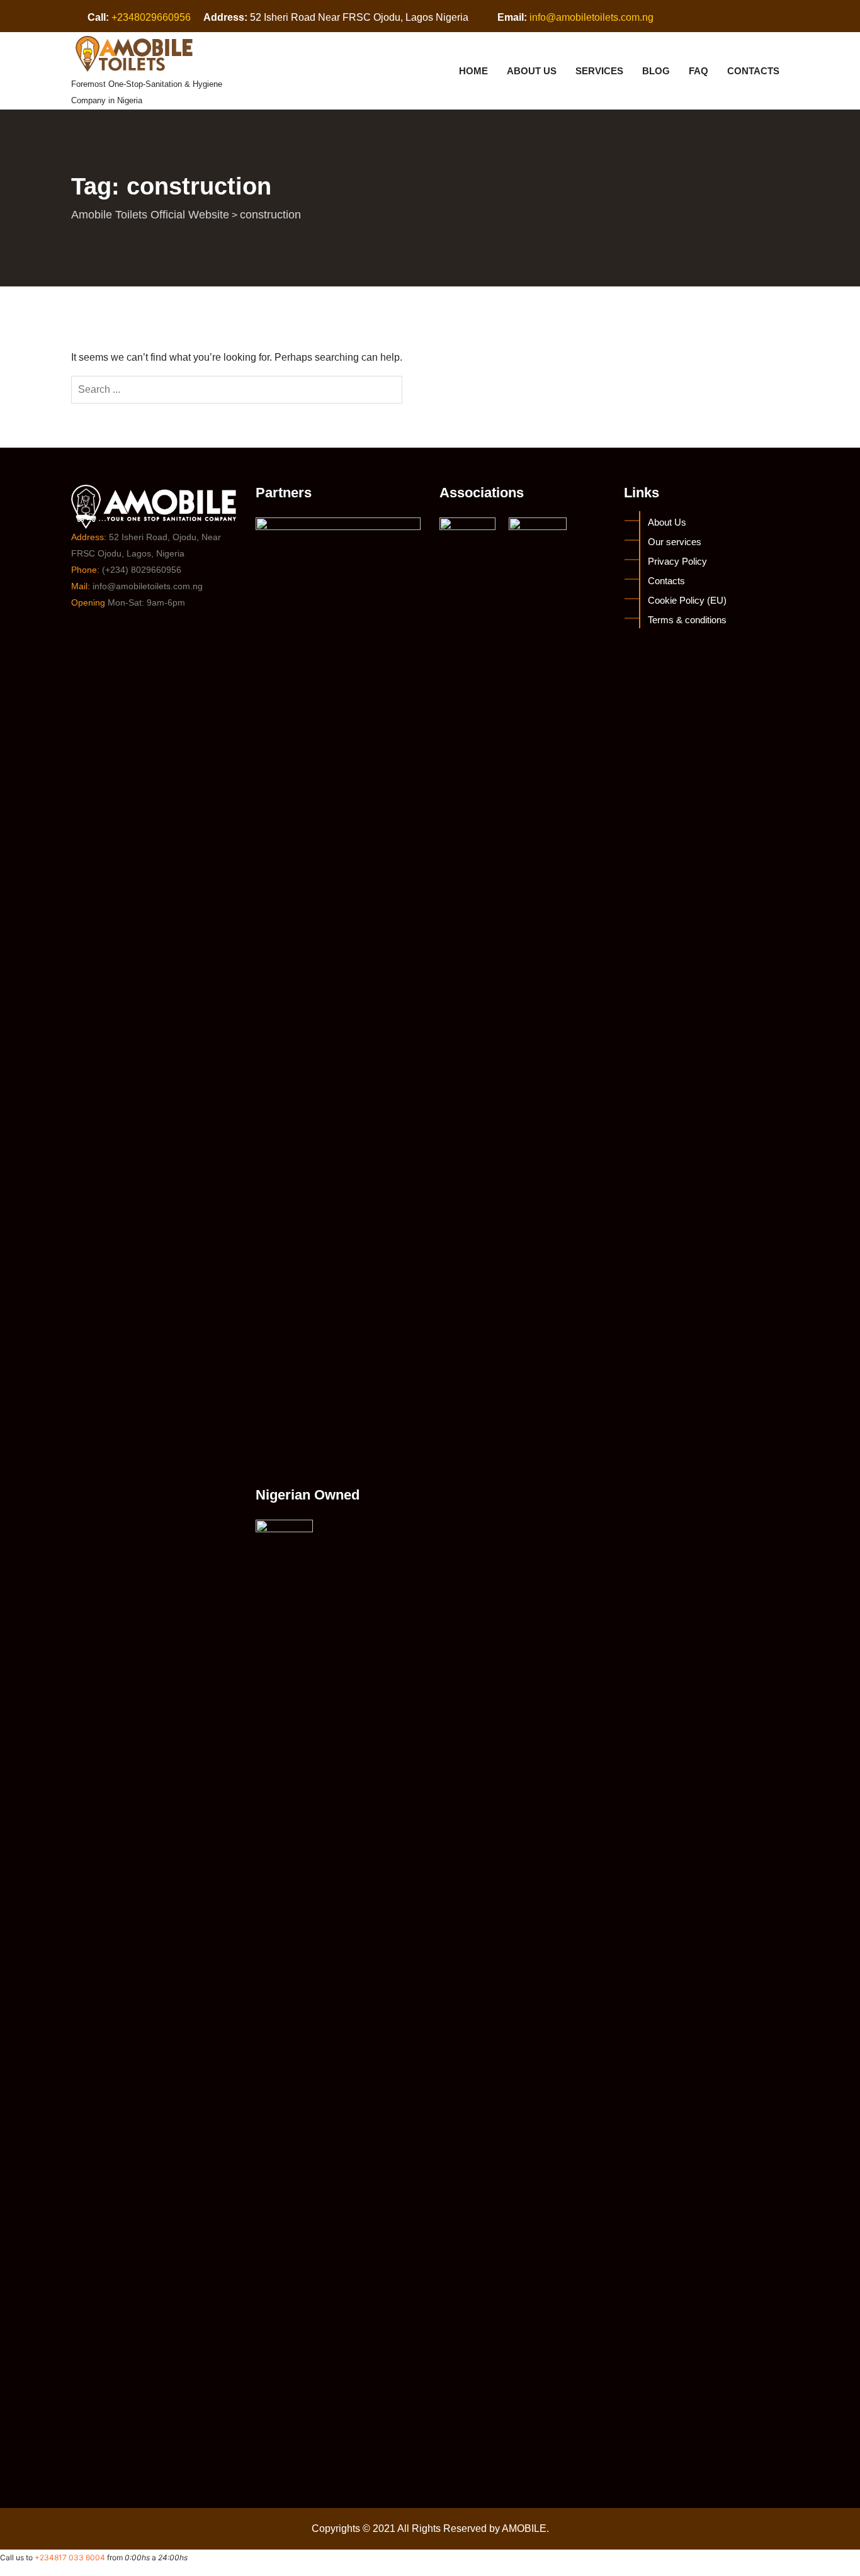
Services (599, 71)
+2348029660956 (151, 17)
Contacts (753, 71)
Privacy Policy (677, 561)
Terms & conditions (687, 620)
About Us (532, 71)
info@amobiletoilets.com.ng (591, 17)
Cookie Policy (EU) (687, 600)
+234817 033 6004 (70, 2557)
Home (473, 71)
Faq (699, 71)
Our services (675, 542)
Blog (656, 71)
